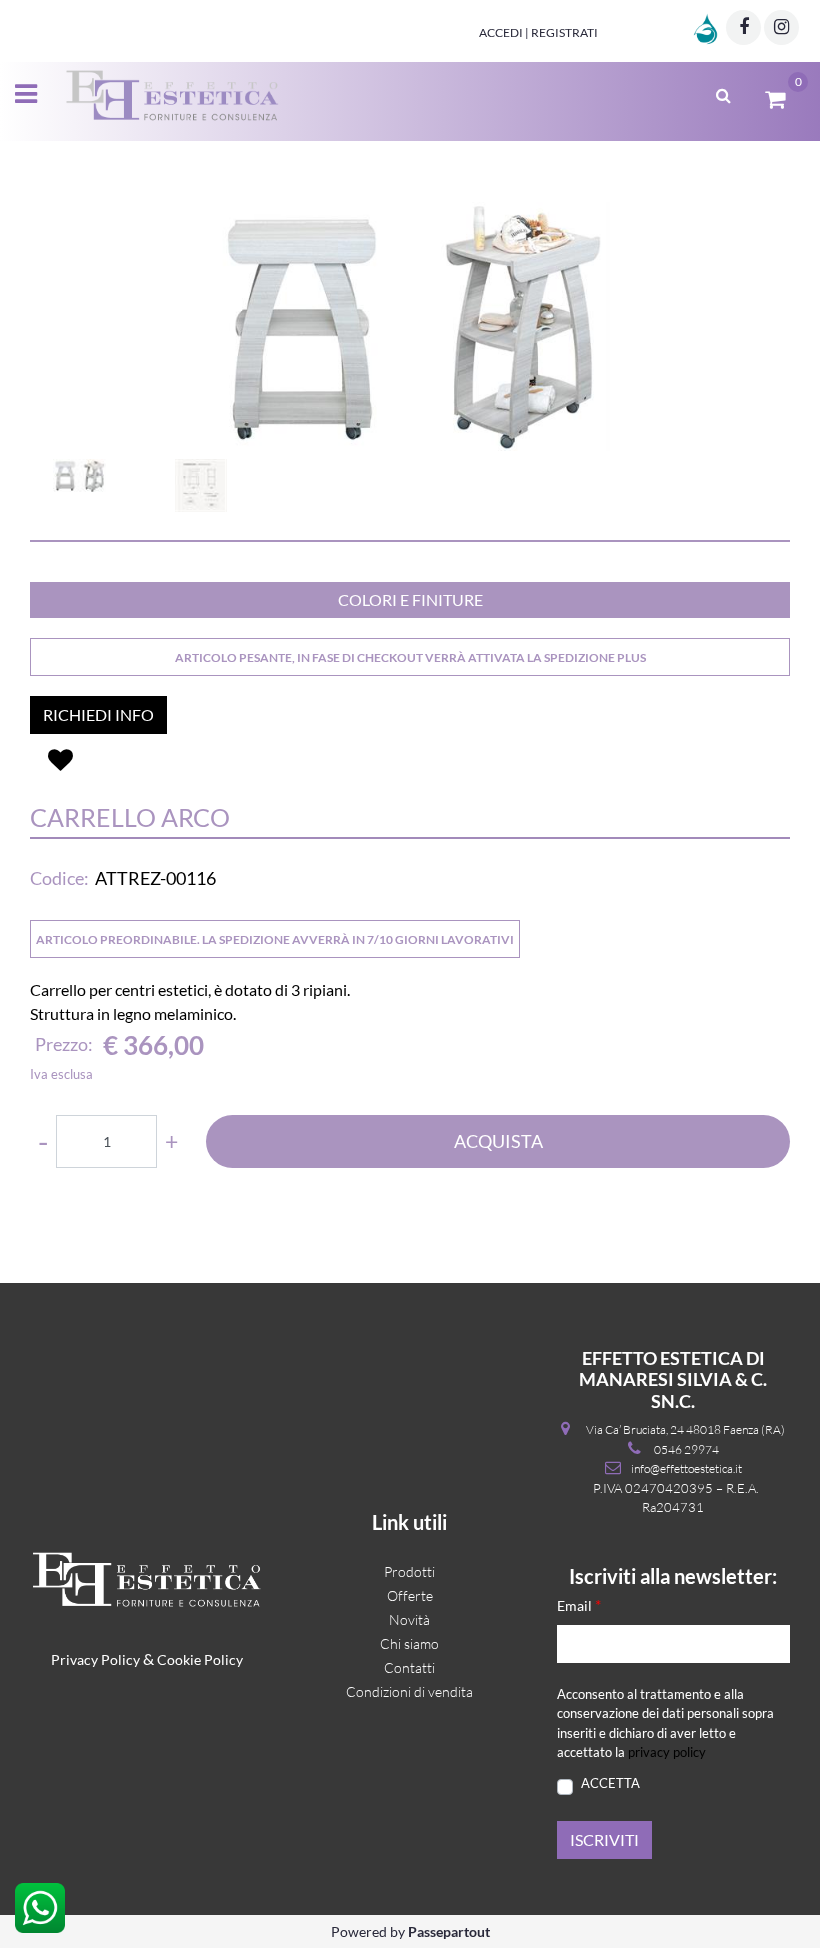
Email (579, 1604)
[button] (410, 326)
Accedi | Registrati (538, 32)
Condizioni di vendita (409, 1691)
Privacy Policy (95, 1659)
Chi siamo (409, 1643)
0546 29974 (686, 1449)
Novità (409, 1619)
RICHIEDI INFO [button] (98, 714)
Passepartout (449, 1931)
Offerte (410, 1595)
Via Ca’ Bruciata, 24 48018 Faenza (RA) (685, 1429)
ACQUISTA (498, 1141)
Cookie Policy (200, 1659)
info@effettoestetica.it (686, 1468)
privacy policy (667, 1752)
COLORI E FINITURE (410, 599)
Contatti (409, 1667)
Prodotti (409, 1571)
